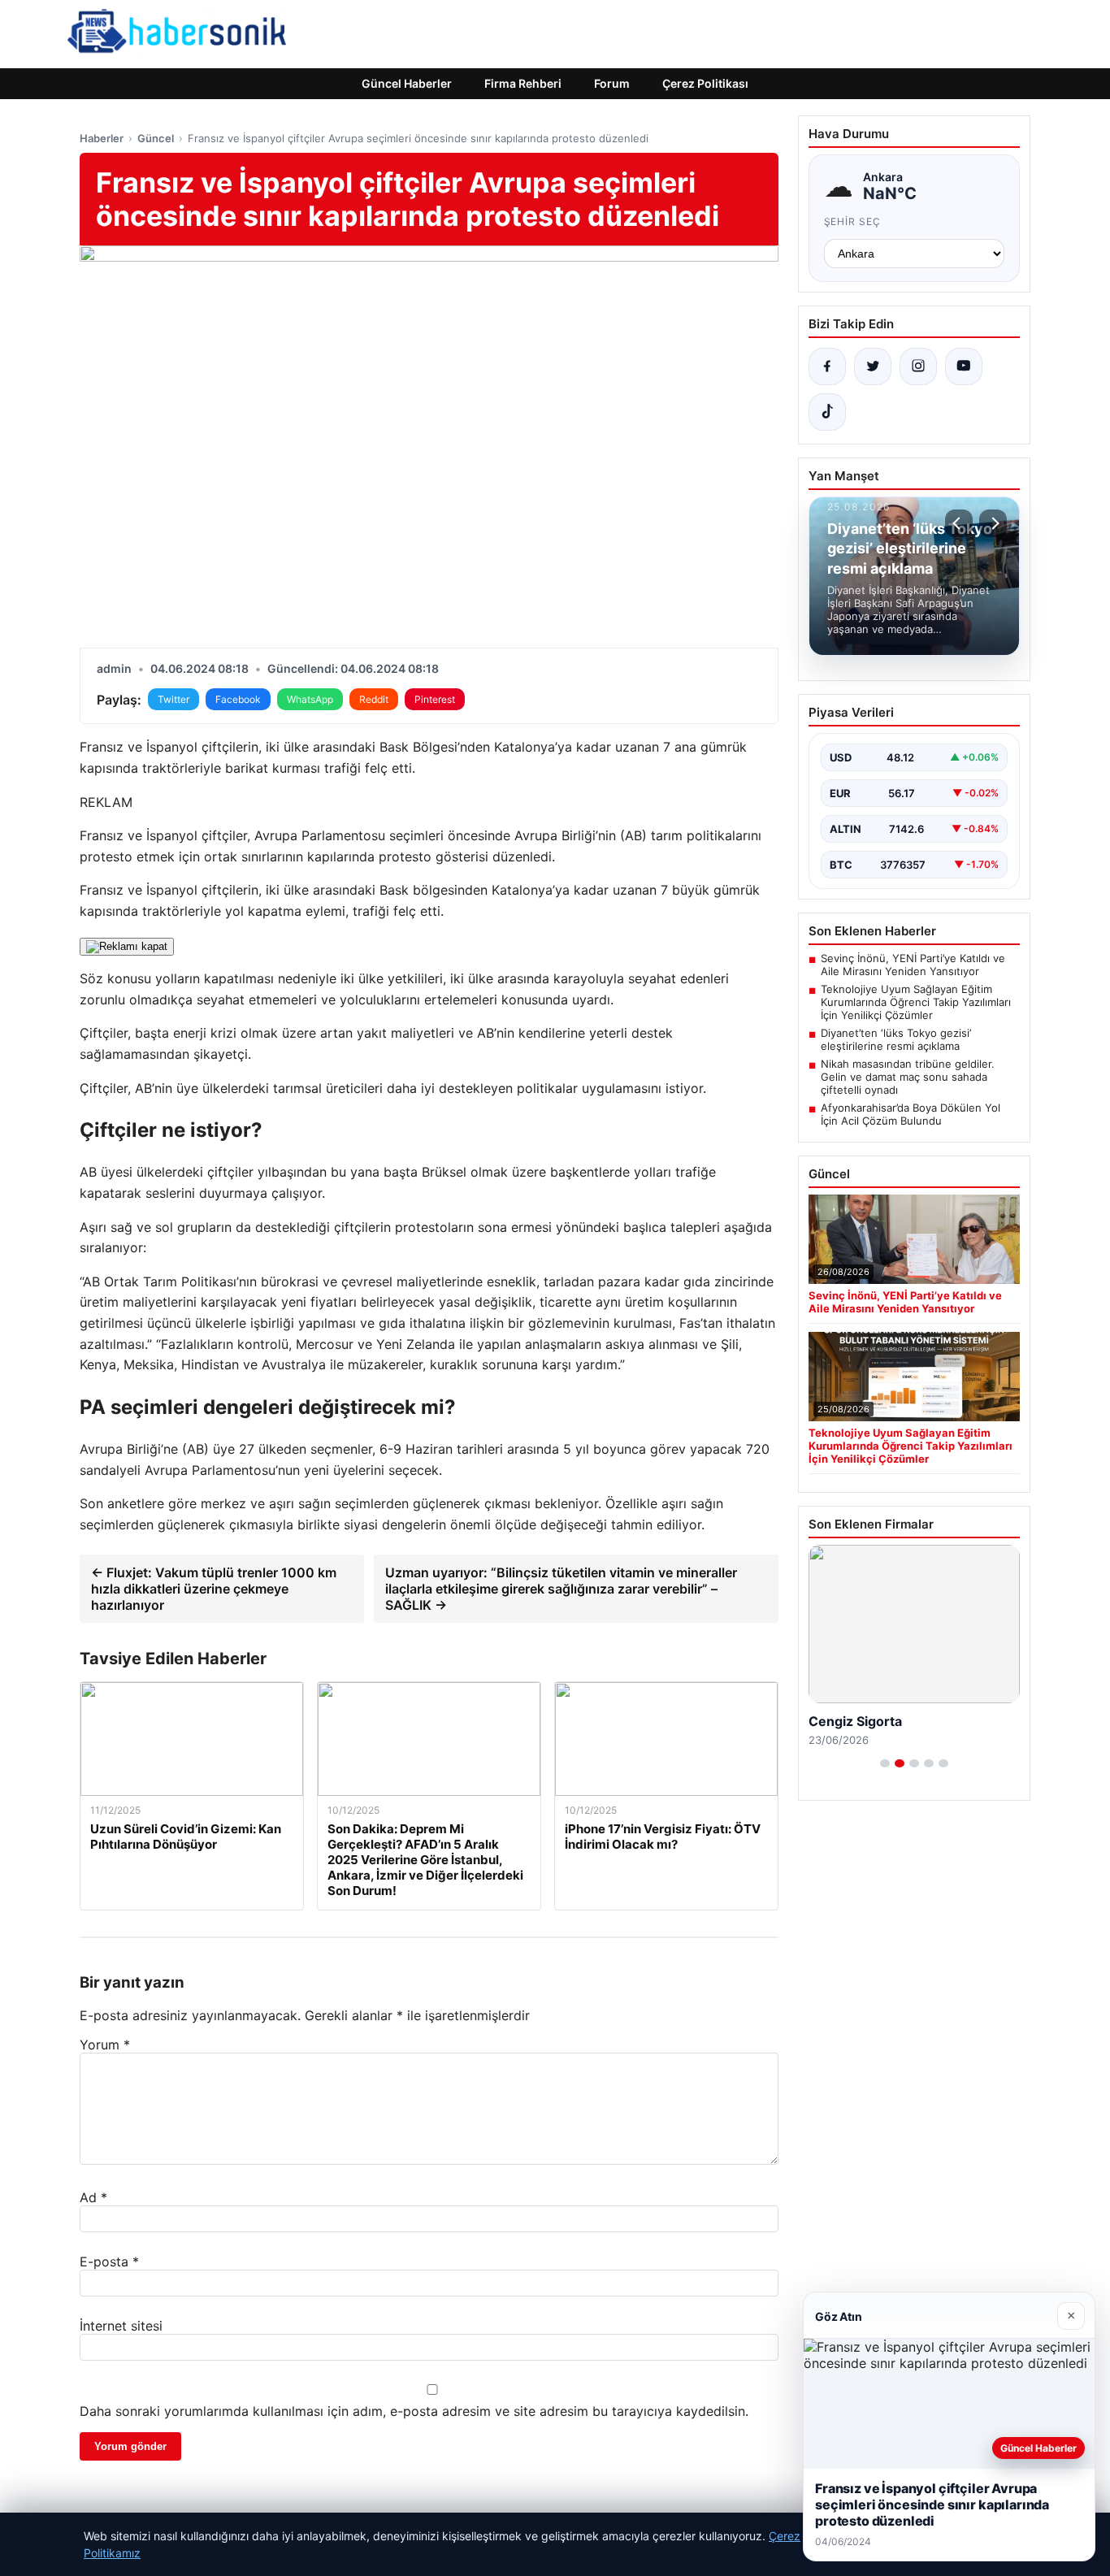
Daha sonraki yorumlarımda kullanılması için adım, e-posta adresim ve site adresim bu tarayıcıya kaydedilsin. (414, 2411)
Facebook (238, 699)
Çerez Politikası (705, 83)
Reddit (374, 699)
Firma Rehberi (523, 83)
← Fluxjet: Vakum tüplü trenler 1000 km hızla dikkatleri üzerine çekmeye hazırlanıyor (214, 1589)
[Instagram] (918, 366)
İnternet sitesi (121, 2326)
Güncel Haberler (407, 83)
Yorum (105, 2045)
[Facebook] (827, 366)
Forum (612, 83)
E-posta (109, 2262)
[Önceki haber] (959, 523)
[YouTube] (964, 366)
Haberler (102, 138)
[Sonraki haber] (993, 523)
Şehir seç (853, 221)
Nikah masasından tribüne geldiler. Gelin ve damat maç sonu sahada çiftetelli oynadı (908, 1077)
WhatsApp (310, 699)
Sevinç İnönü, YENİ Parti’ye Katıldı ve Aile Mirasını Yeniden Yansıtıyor (913, 965)
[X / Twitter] (873, 366)
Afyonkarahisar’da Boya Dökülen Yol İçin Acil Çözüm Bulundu (911, 1114)
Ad (93, 2197)
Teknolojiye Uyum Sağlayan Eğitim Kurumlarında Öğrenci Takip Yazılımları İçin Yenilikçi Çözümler (916, 1002)
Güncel (156, 138)
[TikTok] (827, 412)
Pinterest (435, 699)
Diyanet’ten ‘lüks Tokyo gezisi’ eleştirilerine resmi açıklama (896, 1039)
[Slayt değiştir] (885, 1763)
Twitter (173, 699)
